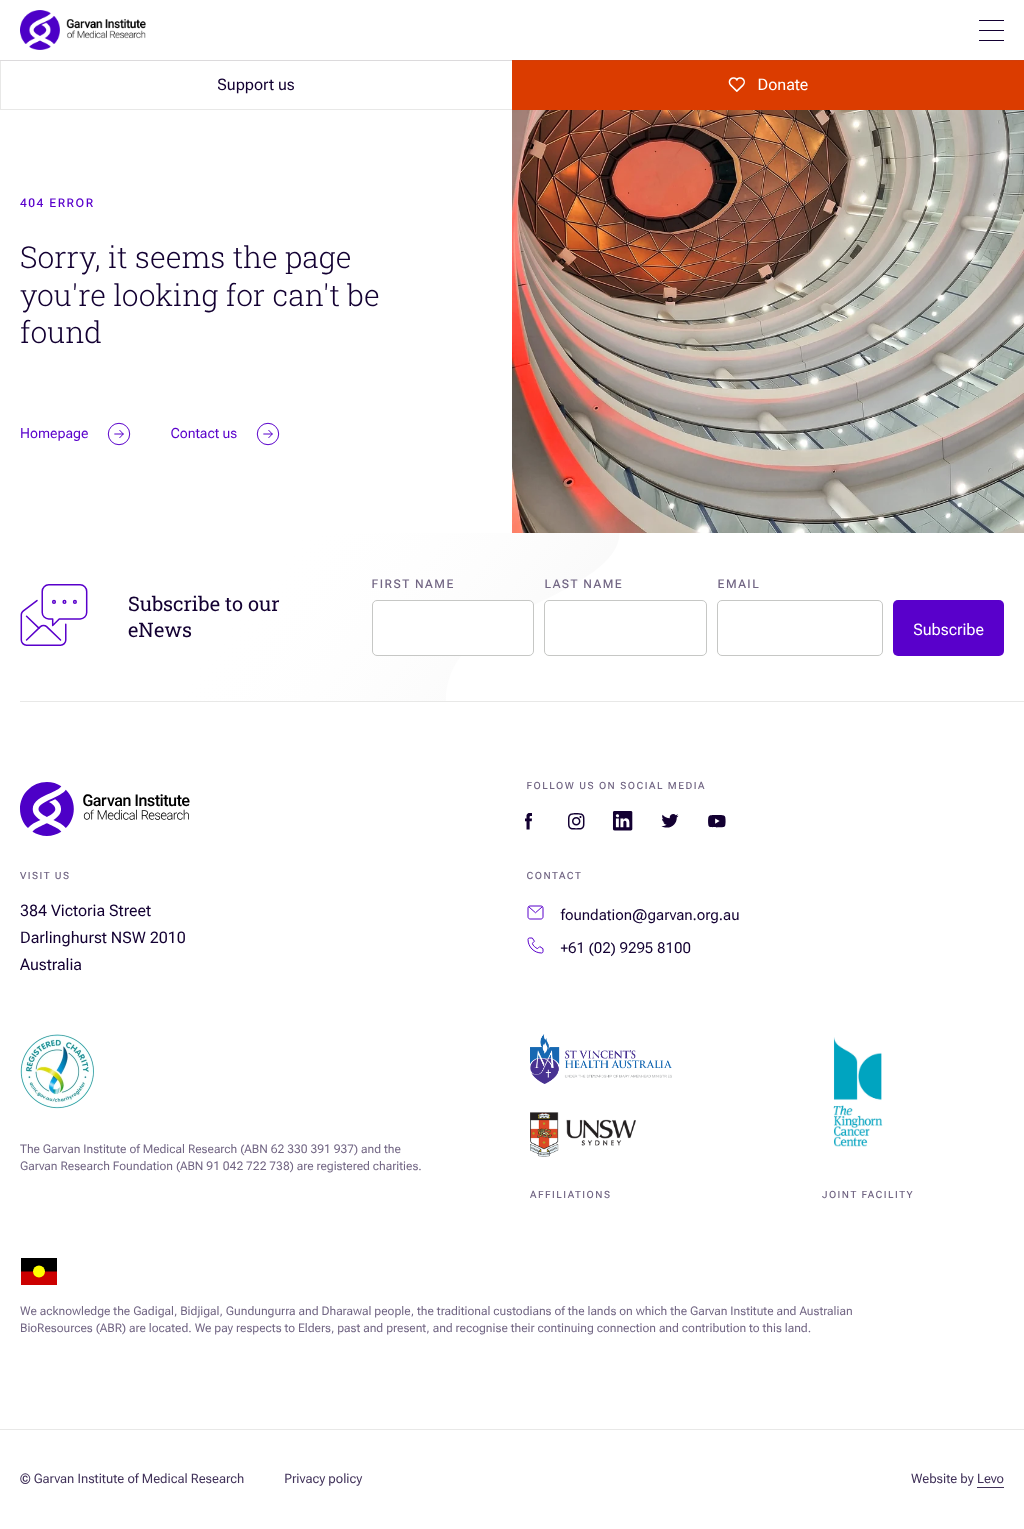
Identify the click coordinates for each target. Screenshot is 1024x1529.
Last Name (583, 584)
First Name (413, 584)
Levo (990, 1479)
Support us (255, 84)
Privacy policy (323, 1479)
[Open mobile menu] (991, 30)
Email (738, 584)
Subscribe (948, 629)
